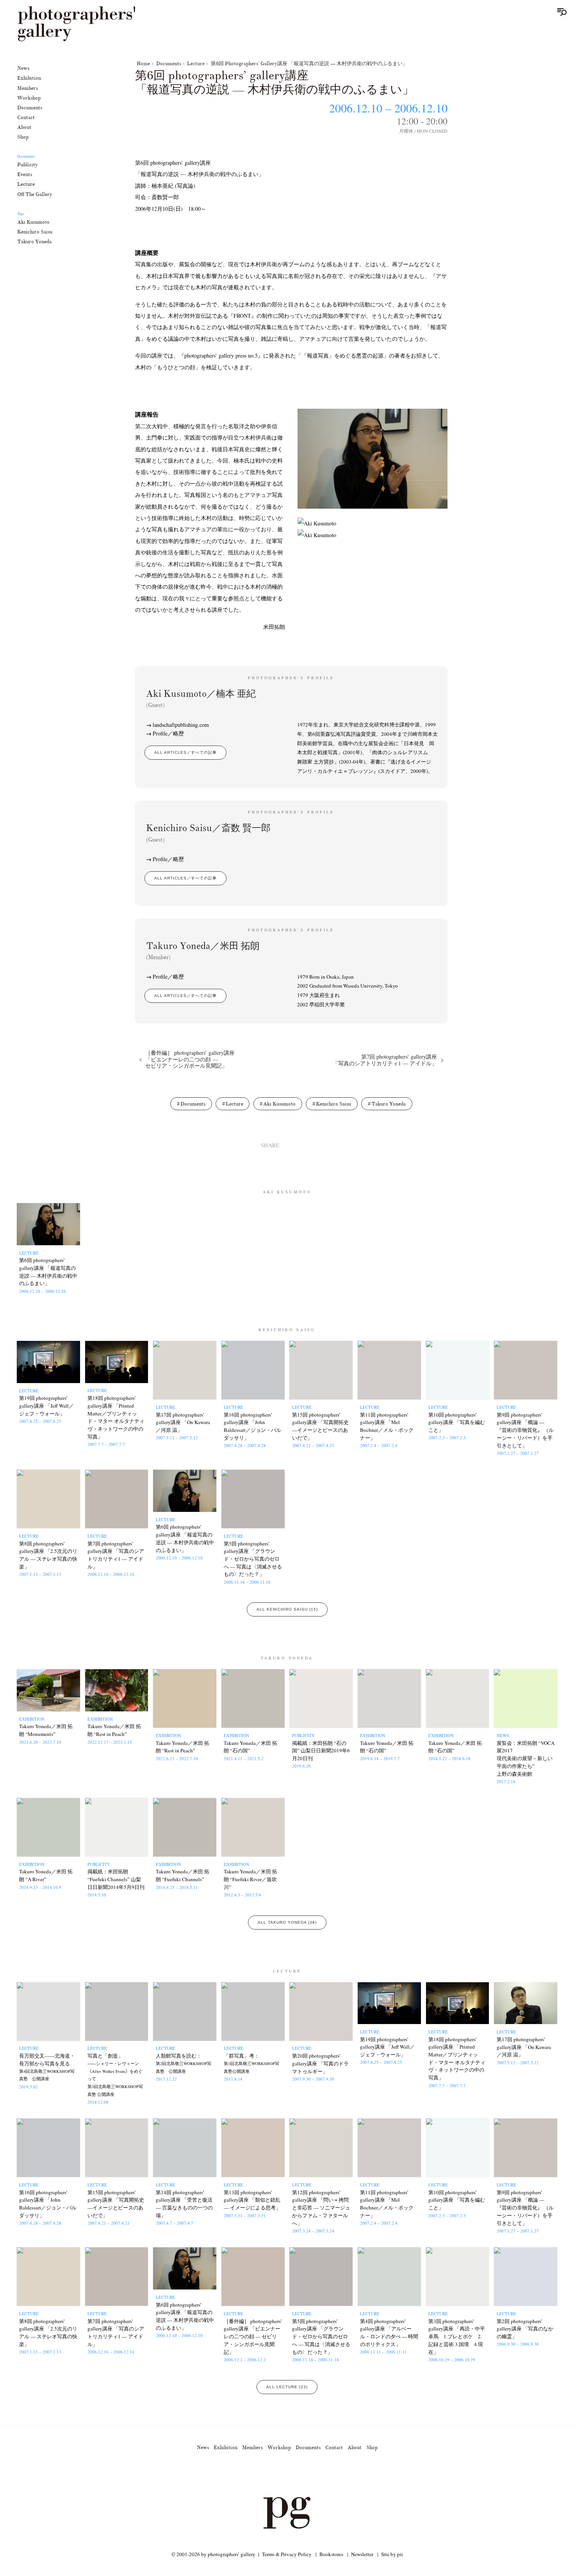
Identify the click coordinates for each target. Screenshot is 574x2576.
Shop (23, 137)
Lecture (26, 184)
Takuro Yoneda (34, 241)
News (23, 68)
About (24, 127)
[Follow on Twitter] (278, 2475)
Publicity (28, 165)
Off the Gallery (35, 194)
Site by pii (392, 2554)
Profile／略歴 (168, 733)
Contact (26, 117)
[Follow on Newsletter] (315, 2475)
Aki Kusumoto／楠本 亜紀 (201, 698)
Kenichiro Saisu (35, 231)
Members (28, 88)
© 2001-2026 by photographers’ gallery (213, 2554)
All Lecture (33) (287, 2387)
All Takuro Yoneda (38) (287, 1922)
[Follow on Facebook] (296, 2475)
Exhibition (29, 78)
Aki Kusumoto (33, 222)
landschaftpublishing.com (181, 725)
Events (25, 174)
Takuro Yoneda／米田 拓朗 (203, 950)
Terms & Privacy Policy (287, 2554)
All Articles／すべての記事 (185, 752)
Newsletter (362, 2554)
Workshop (29, 97)
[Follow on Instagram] (259, 2475)
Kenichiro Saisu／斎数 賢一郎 (208, 832)
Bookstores (331, 2554)
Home (143, 63)
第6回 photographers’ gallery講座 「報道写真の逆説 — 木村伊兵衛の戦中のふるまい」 (309, 63)
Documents (30, 107)
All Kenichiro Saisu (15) (287, 1609)
